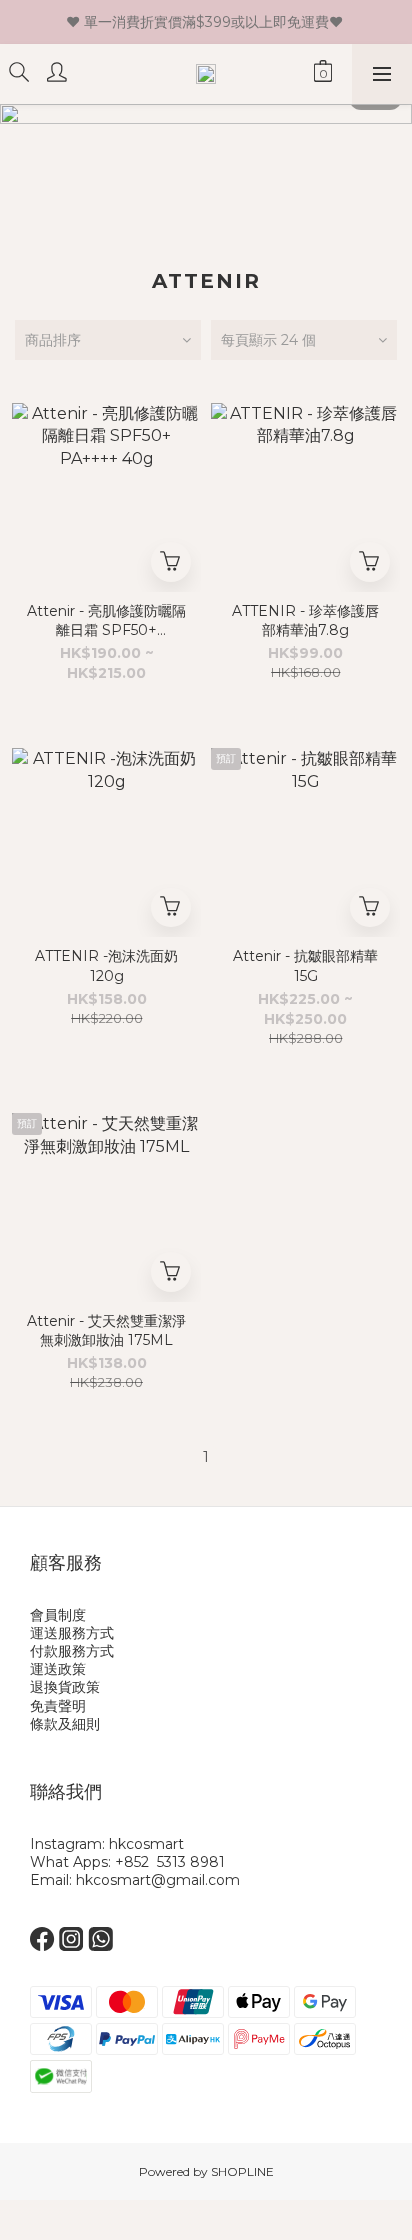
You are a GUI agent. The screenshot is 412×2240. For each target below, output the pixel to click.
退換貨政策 (65, 1687)
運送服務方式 (72, 1633)
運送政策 (58, 1669)
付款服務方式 (72, 1651)
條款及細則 (65, 1724)
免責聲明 (58, 1706)
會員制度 (58, 1615)
